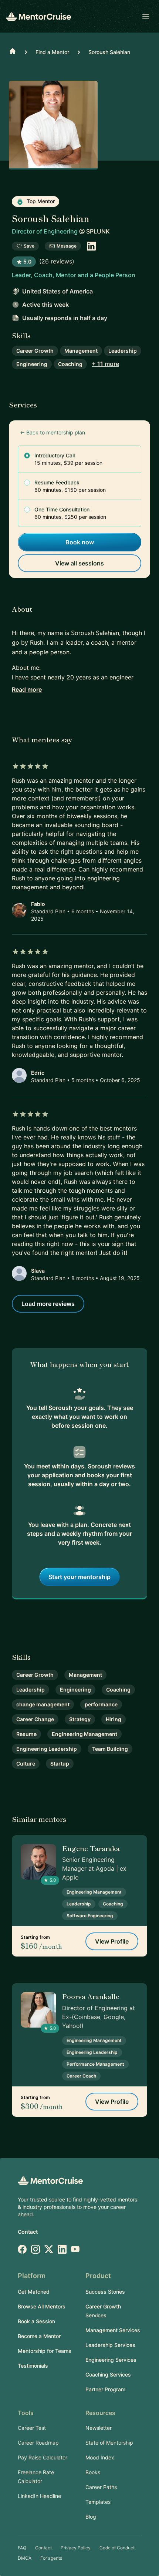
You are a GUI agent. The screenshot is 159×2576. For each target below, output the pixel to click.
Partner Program (105, 2389)
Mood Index (100, 2457)
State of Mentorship (109, 2443)
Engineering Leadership (47, 1749)
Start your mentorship (79, 1577)
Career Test (32, 2428)
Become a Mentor (39, 2336)
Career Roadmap (38, 2443)
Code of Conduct (117, 2548)
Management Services (113, 2330)
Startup (60, 1764)
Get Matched (34, 2292)
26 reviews (57, 261)
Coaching (70, 364)
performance (101, 1704)
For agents (51, 2558)
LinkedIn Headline (39, 2496)
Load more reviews (48, 1304)
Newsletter (99, 2428)
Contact (28, 2232)
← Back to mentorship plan (53, 432)
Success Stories (105, 2292)
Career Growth (35, 351)
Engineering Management (84, 1734)
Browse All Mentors (42, 2306)
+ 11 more (105, 364)
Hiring (114, 1719)
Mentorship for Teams (45, 2351)
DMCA (25, 2558)
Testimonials (33, 2366)
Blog (91, 2517)
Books (93, 2472)
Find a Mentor (52, 52)
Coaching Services (108, 2375)
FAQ (22, 2548)
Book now (80, 542)
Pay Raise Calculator (43, 2457)
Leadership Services (110, 2345)
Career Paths (101, 2487)
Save (29, 246)
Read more (27, 689)
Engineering (32, 364)
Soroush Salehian (109, 52)
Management (81, 351)
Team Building (110, 1749)
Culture (26, 1764)
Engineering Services (111, 2360)
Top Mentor (40, 201)
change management (43, 1704)
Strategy (80, 1719)
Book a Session (36, 2321)
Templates (98, 2502)
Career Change (35, 1719)
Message (67, 246)
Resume (26, 1734)
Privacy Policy (76, 2548)
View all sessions (79, 563)
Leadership (123, 351)
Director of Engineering (45, 231)
